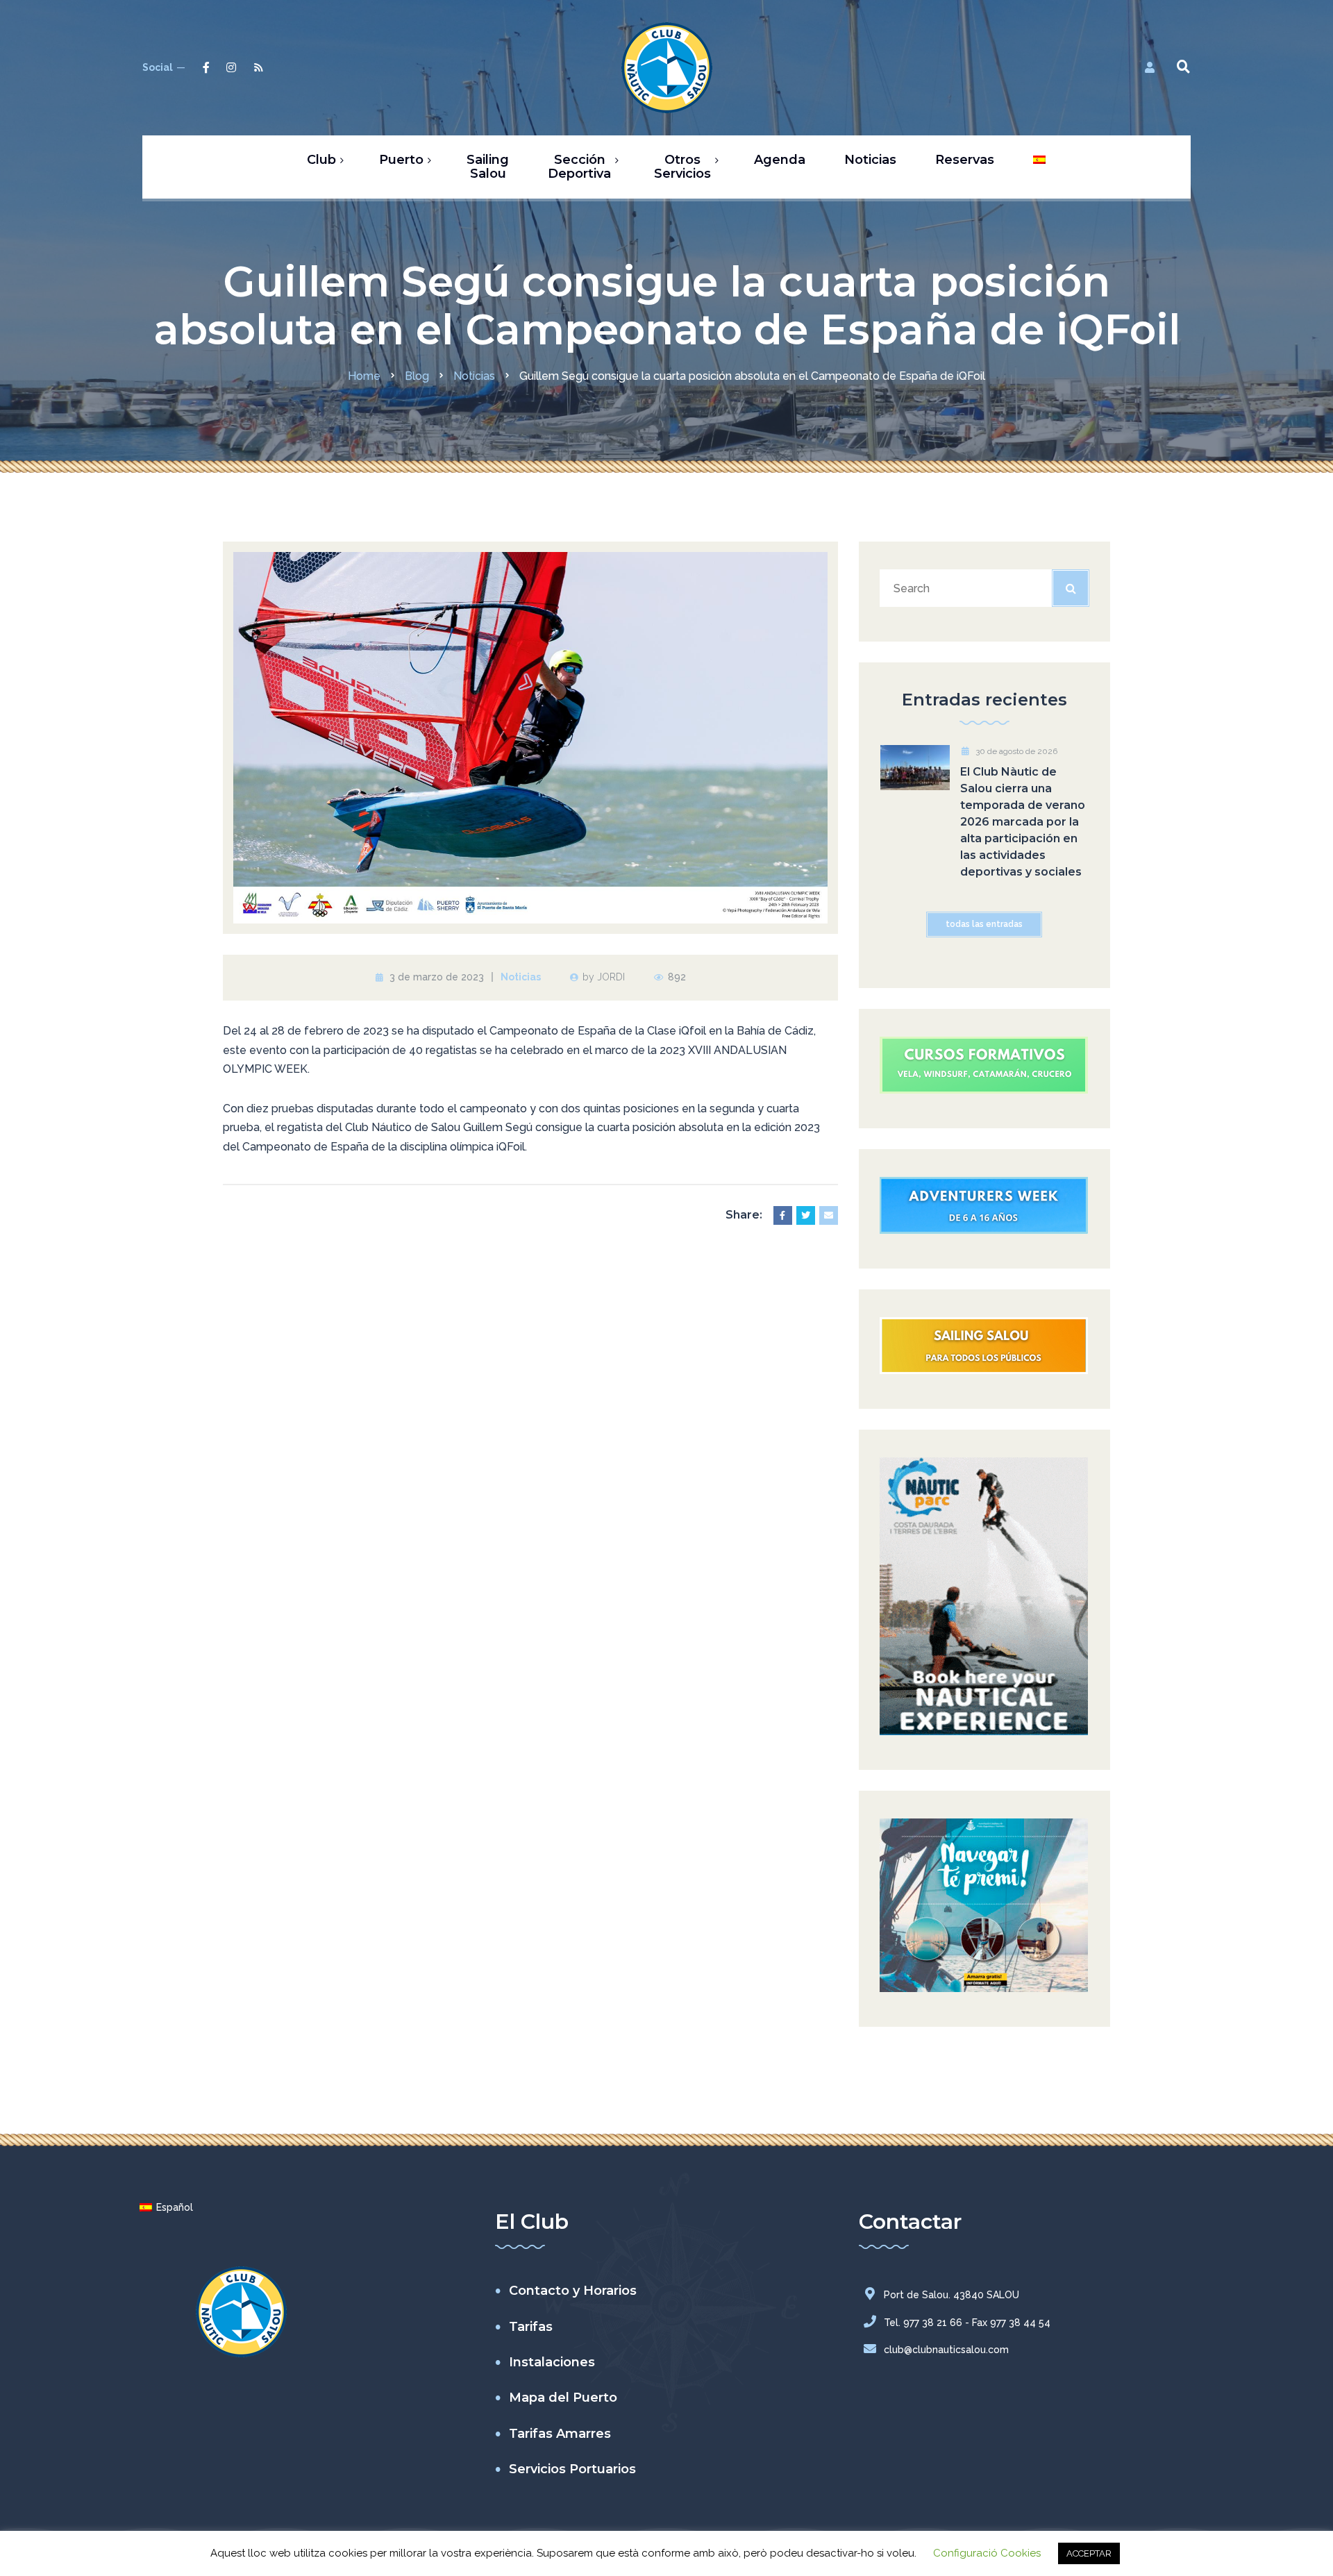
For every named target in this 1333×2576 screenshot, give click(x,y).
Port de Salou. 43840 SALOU (951, 2295)
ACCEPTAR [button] (1089, 2553)
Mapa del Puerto (563, 2398)
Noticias (521, 977)
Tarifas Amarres (560, 2434)
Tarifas (531, 2327)
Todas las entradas (984, 924)
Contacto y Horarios (573, 2291)
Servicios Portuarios (572, 2469)
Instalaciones (552, 2362)
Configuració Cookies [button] (987, 2553)
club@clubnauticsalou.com (946, 2350)
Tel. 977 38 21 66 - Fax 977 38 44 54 (967, 2323)
